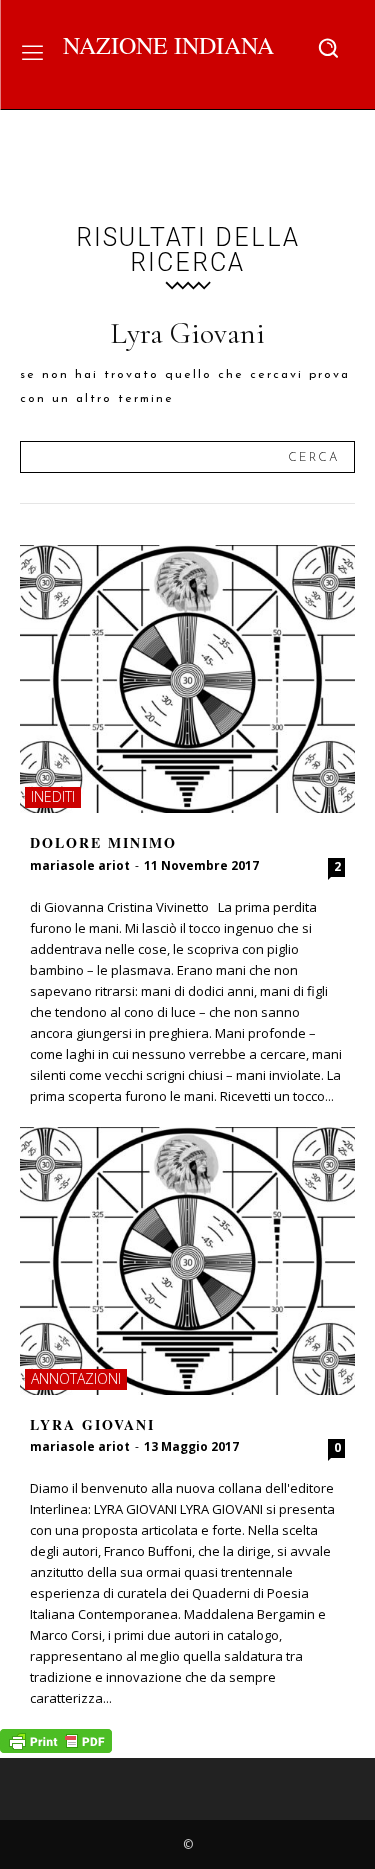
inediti (53, 796)
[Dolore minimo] (187, 679)
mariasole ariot (80, 865)
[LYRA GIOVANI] (187, 1261)
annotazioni (76, 1378)
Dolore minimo (103, 842)
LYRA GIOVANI (92, 1424)
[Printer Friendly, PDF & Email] (56, 1747)
